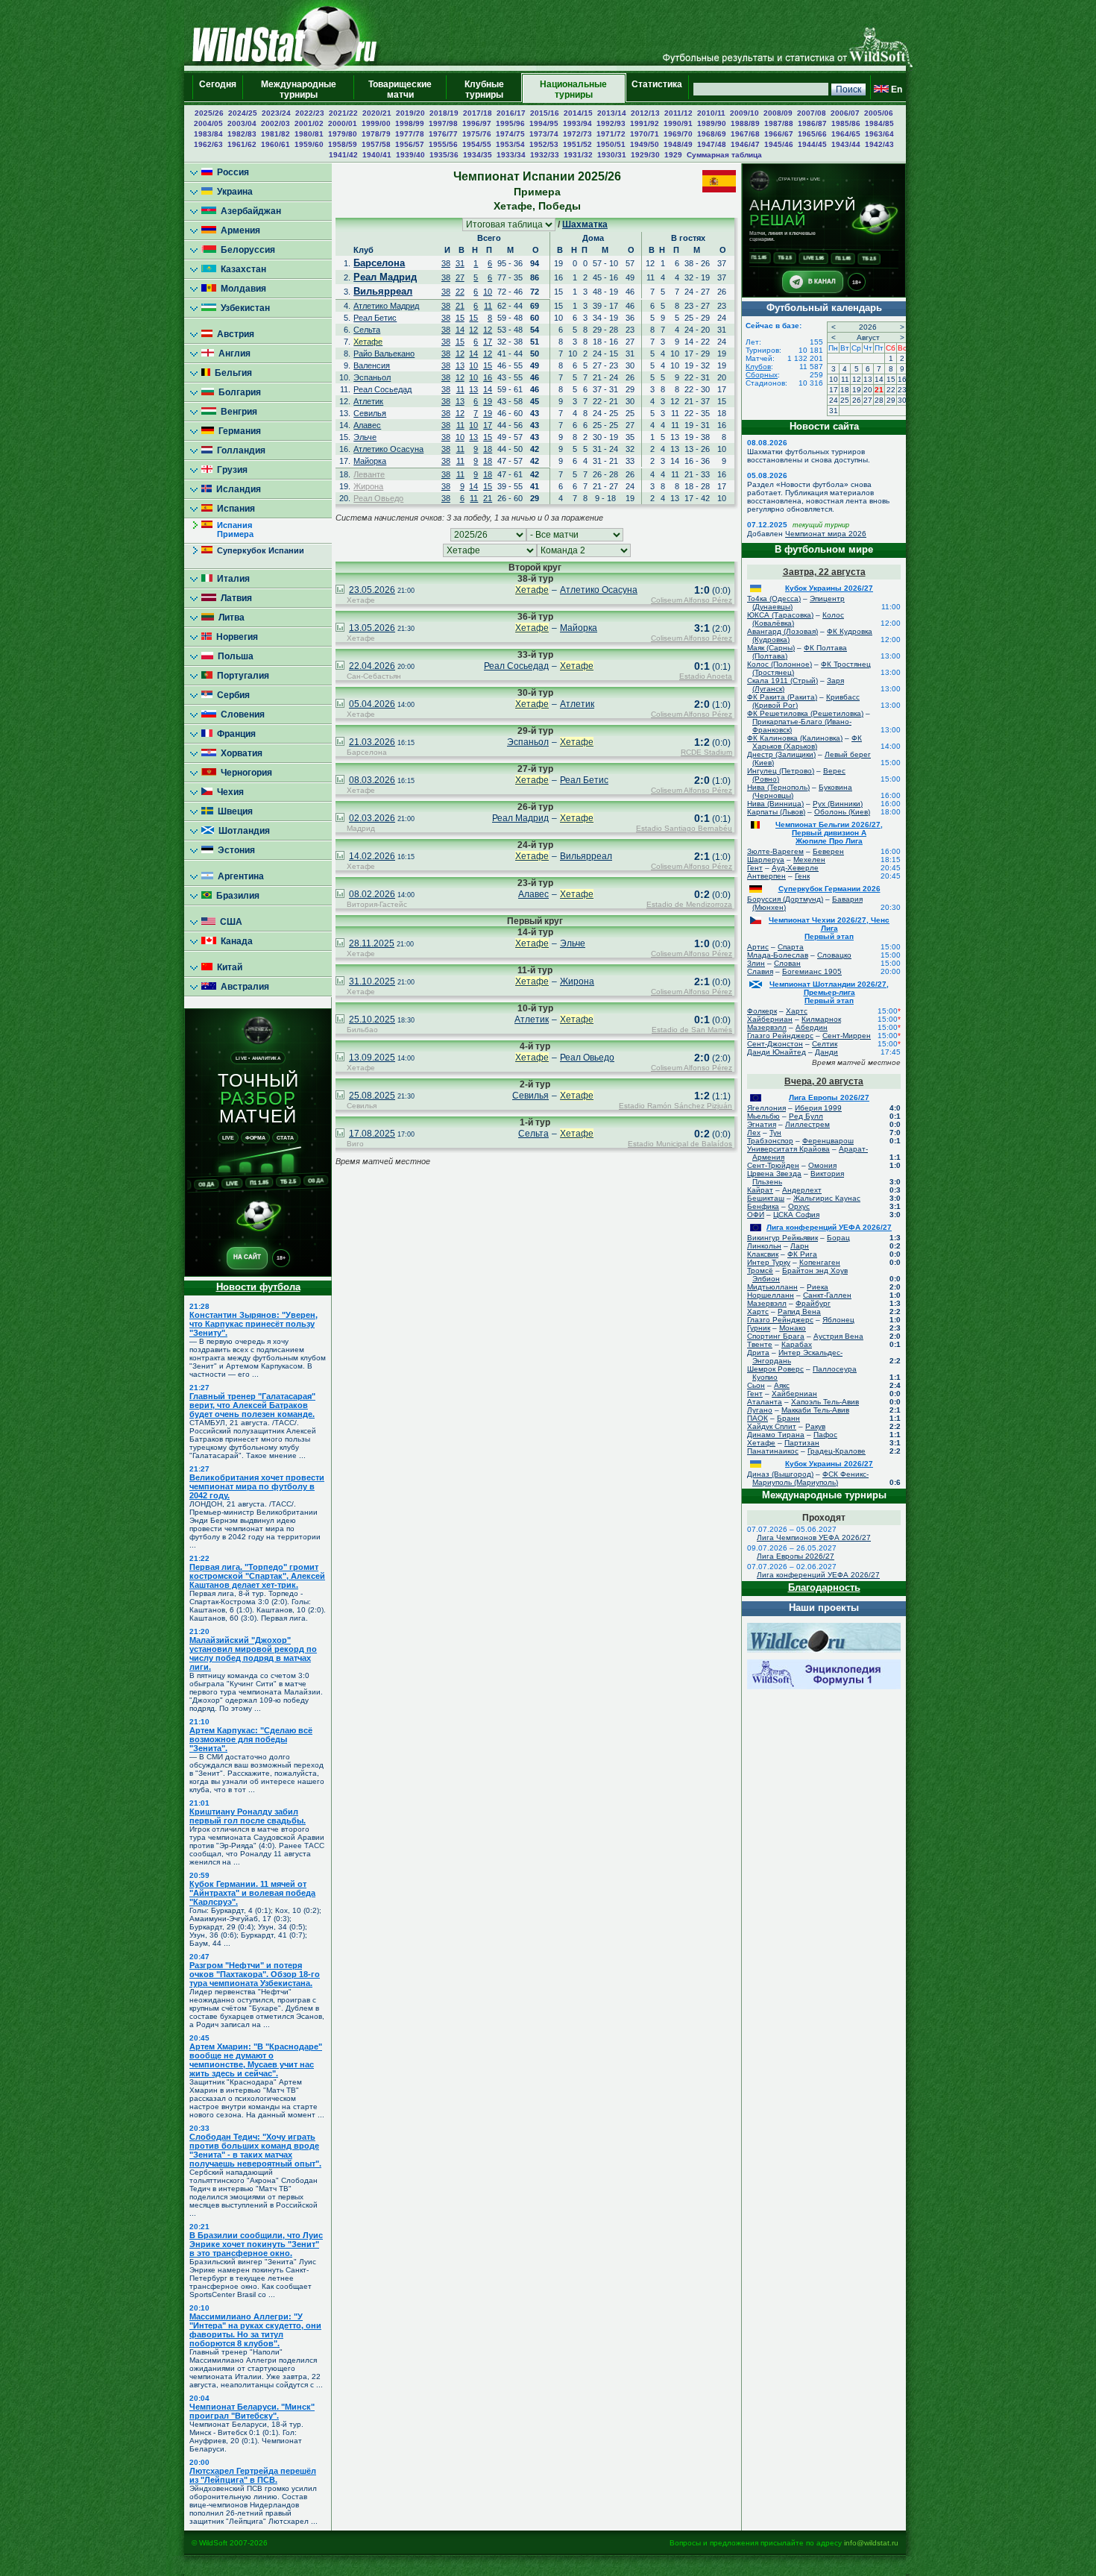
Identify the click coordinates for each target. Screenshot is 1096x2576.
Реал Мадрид (385, 277)
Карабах (797, 1344)
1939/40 (410, 155)
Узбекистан (243, 308)
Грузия (230, 470)
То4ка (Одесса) (774, 599)
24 (834, 400)
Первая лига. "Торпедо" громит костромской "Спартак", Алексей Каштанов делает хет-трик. (257, 1576)
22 (460, 292)
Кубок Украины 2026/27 (829, 588)
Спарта (791, 947)
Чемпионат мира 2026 (826, 534)
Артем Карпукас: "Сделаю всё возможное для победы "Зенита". (251, 1739)
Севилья (370, 413)
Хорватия (239, 753)
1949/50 (645, 144)
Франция (234, 734)
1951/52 (577, 144)
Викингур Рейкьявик (782, 1238)
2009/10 (744, 113)
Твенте (760, 1344)
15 (460, 318)
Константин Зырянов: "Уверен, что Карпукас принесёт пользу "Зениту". (253, 1324)
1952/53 (544, 144)
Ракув (815, 1426)
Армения (238, 230)
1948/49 (678, 144)
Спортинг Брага (776, 1336)
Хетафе (368, 342)
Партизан (802, 1443)
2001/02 (309, 123)
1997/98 (443, 123)
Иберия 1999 (818, 1108)
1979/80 (343, 134)
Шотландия (242, 831)
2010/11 (711, 113)
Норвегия (235, 637)
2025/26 (209, 113)
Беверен (828, 851)
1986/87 (812, 123)
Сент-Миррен (847, 1036)
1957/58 (376, 144)
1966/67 (779, 134)
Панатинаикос (773, 1451)
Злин (756, 963)
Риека (818, 1287)
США (229, 922)
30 (902, 400)
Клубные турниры (484, 89)
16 (488, 377)
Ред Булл (806, 1116)
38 (446, 263)
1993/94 (577, 123)
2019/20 (410, 113)
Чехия (228, 792)
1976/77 (443, 134)
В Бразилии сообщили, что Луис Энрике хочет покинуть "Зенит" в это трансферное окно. (256, 2244)
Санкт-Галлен (827, 1295)
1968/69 (712, 134)
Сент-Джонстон (775, 1044)
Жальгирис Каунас (827, 1198)
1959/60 (309, 144)
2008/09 (778, 113)
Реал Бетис (375, 318)
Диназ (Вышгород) (780, 1474)
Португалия (241, 676)
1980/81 (309, 134)
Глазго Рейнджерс (780, 1036)
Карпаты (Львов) (776, 812)
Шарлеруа (766, 860)
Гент (755, 868)
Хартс (797, 1011)
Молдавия (241, 289)
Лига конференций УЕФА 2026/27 (829, 1227)
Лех (754, 1133)
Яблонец (838, 1320)
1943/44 (846, 144)
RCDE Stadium (706, 752)
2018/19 (444, 113)
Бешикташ (766, 1198)
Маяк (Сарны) (771, 648)
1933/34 (511, 155)
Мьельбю (763, 1116)
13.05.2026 (372, 628)
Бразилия (236, 896)
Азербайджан (249, 211)
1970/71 (645, 134)
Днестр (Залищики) (781, 754)
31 (460, 263)
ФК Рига (802, 1254)
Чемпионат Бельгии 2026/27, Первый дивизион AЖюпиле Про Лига (829, 833)
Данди (826, 1052)
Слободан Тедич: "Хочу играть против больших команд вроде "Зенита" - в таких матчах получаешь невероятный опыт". (255, 2150)
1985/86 (846, 123)
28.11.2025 (372, 943)
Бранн (788, 1418)
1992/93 (611, 123)
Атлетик (368, 401)
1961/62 (242, 144)
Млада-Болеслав (778, 955)
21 (460, 306)
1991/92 (645, 123)
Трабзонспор (770, 1141)
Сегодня (218, 89)
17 (488, 342)
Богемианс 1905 (812, 971)
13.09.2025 (372, 1058)
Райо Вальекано (384, 354)
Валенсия (372, 365)
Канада (234, 941)
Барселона (379, 263)
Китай (227, 967)
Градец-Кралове (837, 1451)
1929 (673, 155)
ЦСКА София (796, 1215)
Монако (793, 1328)
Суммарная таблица (724, 155)
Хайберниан (770, 1019)
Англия (232, 354)
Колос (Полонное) (780, 664)
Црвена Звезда (774, 1174)
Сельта (367, 330)
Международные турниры (299, 89)
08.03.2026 (372, 780)
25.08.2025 (372, 1096)
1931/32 (578, 155)
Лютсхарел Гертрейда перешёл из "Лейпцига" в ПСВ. (253, 2475)
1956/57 (410, 144)
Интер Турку (769, 1262)
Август (868, 337)
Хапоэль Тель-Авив (825, 1402)
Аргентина (239, 876)
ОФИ (756, 1215)
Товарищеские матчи (400, 89)
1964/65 (846, 134)
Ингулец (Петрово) (781, 771)
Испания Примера (227, 530)
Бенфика (763, 1206)
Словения (240, 714)
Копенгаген (820, 1262)
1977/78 (410, 134)
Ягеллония (766, 1108)
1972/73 (577, 134)
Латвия (234, 598)
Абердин (812, 1027)
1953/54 (510, 144)
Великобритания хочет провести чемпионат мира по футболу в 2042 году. (257, 1486)
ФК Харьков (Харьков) (807, 742)
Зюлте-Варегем (775, 851)
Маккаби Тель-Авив (815, 1410)
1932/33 (545, 155)
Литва (229, 618)
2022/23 (310, 113)
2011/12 (678, 113)
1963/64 (879, 134)
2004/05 (208, 123)
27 (460, 277)
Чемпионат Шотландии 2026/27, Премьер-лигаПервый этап (829, 992)
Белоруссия (246, 250)
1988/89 (745, 123)
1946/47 (745, 144)
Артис (758, 947)
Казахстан (241, 269)
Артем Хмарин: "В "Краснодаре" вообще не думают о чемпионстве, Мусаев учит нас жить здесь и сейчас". (256, 2060)
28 (879, 400)
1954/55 (477, 144)
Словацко (834, 955)
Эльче (365, 437)
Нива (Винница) (775, 804)
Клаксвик (763, 1254)
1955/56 (443, 144)
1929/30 (645, 155)
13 (460, 365)
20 (868, 390)
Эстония (234, 850)
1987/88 (779, 123)
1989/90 (712, 123)
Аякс (782, 1385)
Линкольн (764, 1246)
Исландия (236, 489)
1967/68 (745, 134)
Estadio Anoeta (706, 676)
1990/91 (678, 123)
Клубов (758, 367)
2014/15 (578, 113)
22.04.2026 (372, 666)
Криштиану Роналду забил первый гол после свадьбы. (248, 1816)
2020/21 (377, 113)
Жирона (368, 486)
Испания (234, 509)
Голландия (239, 450)
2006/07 (845, 113)
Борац (838, 1238)
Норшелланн (771, 1295)
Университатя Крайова (788, 1149)
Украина (233, 192)
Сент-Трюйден (773, 1165)
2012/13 (645, 113)
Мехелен (809, 860)
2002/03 (275, 123)
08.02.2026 (372, 894)
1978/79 (376, 134)
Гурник (759, 1328)
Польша (233, 656)
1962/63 (208, 144)
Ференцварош (828, 1141)
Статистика (657, 89)
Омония (822, 1165)
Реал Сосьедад (382, 389)
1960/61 (275, 144)
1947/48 (712, 144)
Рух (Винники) (838, 804)
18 (488, 449)
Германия (237, 431)
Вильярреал (383, 291)
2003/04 (242, 123)
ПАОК (758, 1418)
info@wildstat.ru (871, 2543)
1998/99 (410, 123)
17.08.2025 (372, 1134)
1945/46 (779, 144)
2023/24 (276, 113)
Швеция (233, 811)
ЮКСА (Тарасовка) (780, 615)
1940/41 (377, 155)
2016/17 (511, 113)
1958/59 (343, 144)
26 (857, 400)
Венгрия (237, 412)
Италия (231, 579)
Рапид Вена (799, 1311)
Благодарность (824, 1587)
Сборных (762, 375)
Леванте (369, 474)
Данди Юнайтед (777, 1052)
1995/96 (510, 123)
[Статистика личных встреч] (340, 591)
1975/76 (477, 134)
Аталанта (765, 1402)
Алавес (367, 425)
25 (845, 400)
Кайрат (760, 1190)
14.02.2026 (372, 856)
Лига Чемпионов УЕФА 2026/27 (814, 1537)
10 (488, 292)
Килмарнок (821, 1019)
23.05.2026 (372, 590)
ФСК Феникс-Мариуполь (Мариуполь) (810, 1478)
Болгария (237, 392)
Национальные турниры (573, 89)
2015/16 (545, 113)
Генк (802, 876)
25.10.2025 (372, 1020)
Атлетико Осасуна (388, 449)
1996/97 (477, 123)
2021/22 (343, 113)
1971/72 (611, 134)
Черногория (244, 773)
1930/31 (612, 155)
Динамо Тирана (776, 1435)
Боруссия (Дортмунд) (785, 899)
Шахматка (585, 224)
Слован (787, 963)
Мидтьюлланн (772, 1287)
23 (902, 390)
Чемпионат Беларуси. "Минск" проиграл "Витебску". (252, 2411)
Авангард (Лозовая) (782, 631)
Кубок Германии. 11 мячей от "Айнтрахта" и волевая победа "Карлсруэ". (252, 1893)
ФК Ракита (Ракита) (782, 697)
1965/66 (812, 134)
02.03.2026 (372, 818)
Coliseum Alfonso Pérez (692, 600)
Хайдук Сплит (772, 1426)
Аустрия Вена (838, 1336)
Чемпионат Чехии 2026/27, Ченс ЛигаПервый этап (829, 928)
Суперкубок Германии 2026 (829, 889)
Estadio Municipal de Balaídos (680, 1144)
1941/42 (343, 155)
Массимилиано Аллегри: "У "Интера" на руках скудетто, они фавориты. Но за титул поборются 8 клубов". (255, 2330)
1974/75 (510, 134)
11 (488, 306)
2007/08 (812, 113)
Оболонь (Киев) (842, 812)
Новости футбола (258, 1287)
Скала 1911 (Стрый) (782, 681)
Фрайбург (813, 1303)
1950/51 (611, 144)
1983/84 (208, 134)
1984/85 (879, 123)
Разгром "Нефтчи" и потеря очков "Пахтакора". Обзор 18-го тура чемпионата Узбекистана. (255, 1974)
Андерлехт (802, 1190)
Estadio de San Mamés (692, 1030)
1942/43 (879, 144)
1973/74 (544, 134)
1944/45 (812, 144)
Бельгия (231, 373)
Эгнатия (762, 1124)
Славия (760, 971)
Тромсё (760, 1270)
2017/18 (478, 113)
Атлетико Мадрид (386, 306)
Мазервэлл (767, 1027)
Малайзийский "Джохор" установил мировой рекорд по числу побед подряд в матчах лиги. (253, 1653)
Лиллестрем (807, 1124)
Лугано (760, 1410)
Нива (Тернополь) (778, 787)
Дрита (758, 1353)
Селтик (825, 1044)
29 (891, 400)
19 (488, 401)
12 (473, 330)
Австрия (233, 334)
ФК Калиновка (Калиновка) (795, 738)
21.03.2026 (372, 742)
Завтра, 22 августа (824, 572)
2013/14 (612, 113)
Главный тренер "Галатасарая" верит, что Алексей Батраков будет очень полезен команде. (252, 1405)
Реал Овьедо (378, 498)
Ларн (800, 1246)
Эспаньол (372, 377)
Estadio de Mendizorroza (689, 904)
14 (460, 330)
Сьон (756, 1385)
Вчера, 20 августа (824, 1081)
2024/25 (243, 113)
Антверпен (766, 876)
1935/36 (444, 155)
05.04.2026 (372, 704)
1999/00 (376, 123)
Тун (775, 1133)
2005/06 (879, 113)
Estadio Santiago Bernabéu (684, 828)
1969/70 (678, 134)
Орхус (799, 1206)
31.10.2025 (372, 981)
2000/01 (343, 123)
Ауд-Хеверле (795, 868)
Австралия (243, 987)
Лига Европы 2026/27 (829, 1097)
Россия (231, 172)
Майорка (370, 461)
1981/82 (275, 134)
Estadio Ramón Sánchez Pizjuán (675, 1106)
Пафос (825, 1435)
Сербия (231, 695)
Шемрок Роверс (775, 1369)
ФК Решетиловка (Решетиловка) (805, 713)
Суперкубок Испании (258, 550)
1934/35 (478, 155)
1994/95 (544, 123)
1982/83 (242, 134)
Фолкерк (762, 1011)
